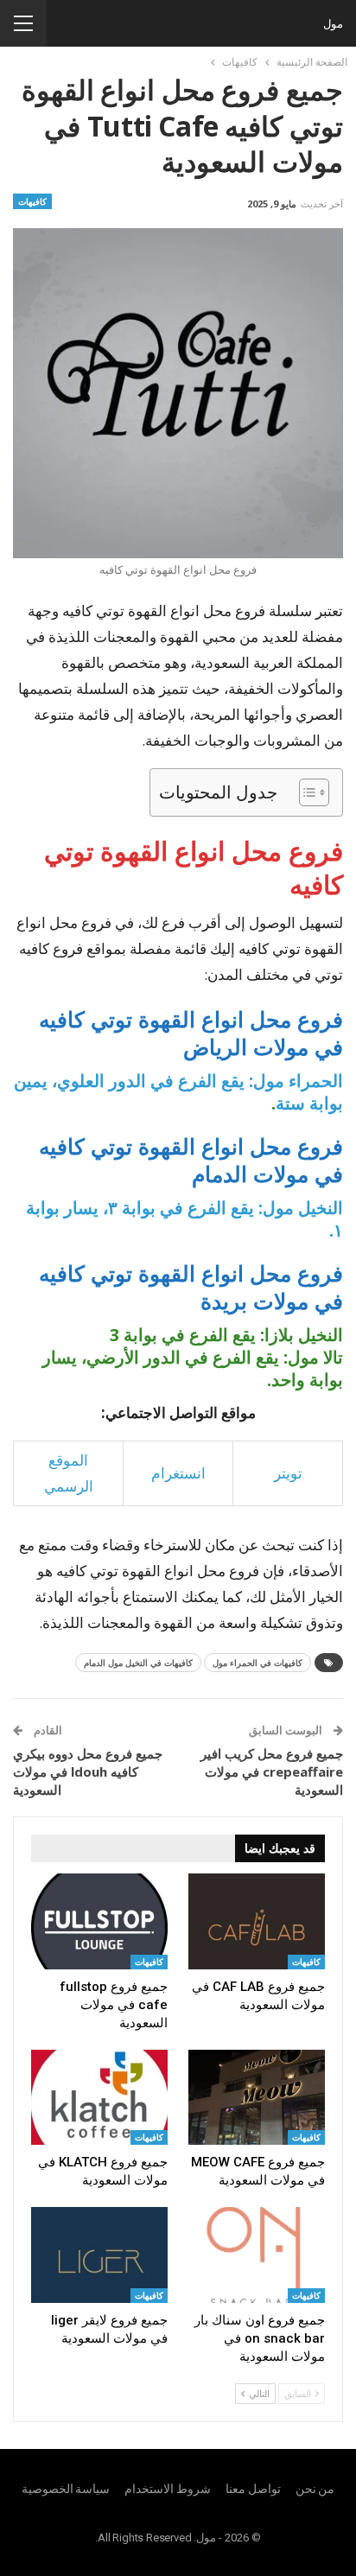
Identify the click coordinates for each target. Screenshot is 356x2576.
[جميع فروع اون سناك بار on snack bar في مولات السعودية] (257, 2255)
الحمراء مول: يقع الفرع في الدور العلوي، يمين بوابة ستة (178, 1092)
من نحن (315, 2489)
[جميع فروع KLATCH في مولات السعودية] (99, 2098)
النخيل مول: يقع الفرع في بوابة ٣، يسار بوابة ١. (184, 1219)
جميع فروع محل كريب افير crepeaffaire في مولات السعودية (272, 1771)
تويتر (288, 1473)
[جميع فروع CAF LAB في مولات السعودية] (257, 1921)
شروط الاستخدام (168, 2489)
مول (333, 23)
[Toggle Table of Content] (305, 792)
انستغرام (178, 1473)
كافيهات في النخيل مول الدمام (138, 1663)
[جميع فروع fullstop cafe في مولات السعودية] (99, 1921)
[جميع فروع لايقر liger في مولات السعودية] (99, 2255)
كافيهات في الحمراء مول (257, 1663)
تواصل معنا (253, 2489)
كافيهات (32, 201)
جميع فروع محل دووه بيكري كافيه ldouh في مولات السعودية (88, 1771)
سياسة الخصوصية (66, 2489)
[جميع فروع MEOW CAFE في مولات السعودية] (257, 2098)
